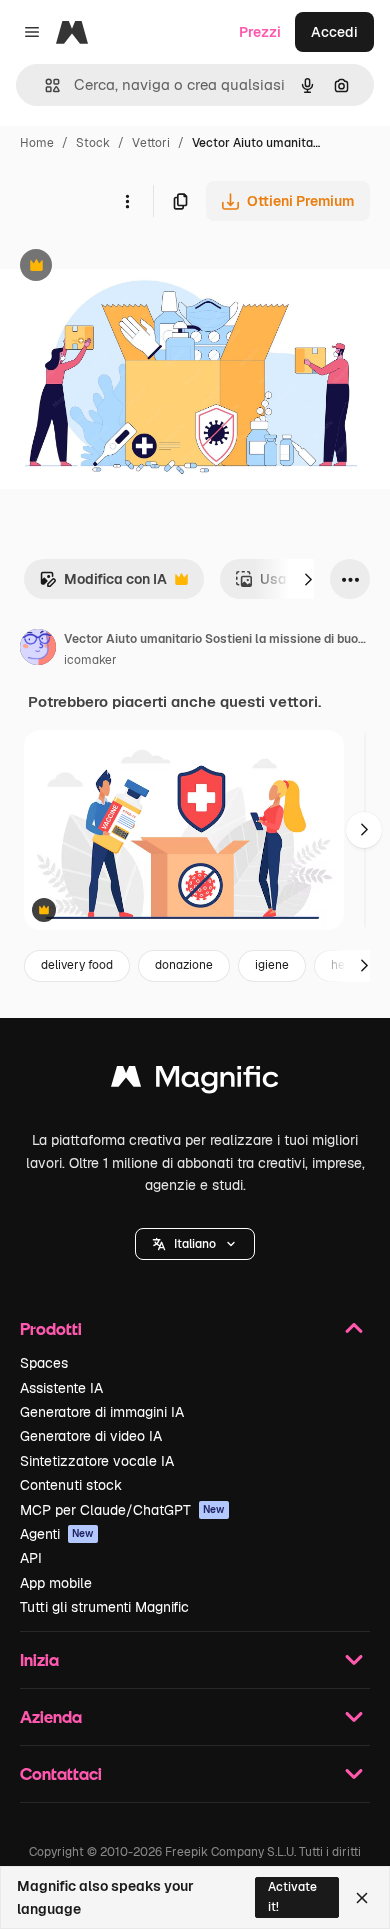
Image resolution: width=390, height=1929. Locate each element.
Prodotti (51, 1328)
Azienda (51, 1716)
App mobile (56, 1583)
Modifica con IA (103, 584)
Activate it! (292, 1896)
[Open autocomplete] (44, 85)
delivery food (77, 965)
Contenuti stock (71, 1485)
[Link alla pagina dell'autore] (38, 650)
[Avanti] (308, 579)
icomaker (90, 660)
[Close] (362, 1898)
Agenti (57, 1534)
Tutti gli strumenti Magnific (104, 1607)
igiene (272, 965)
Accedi (334, 32)
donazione (184, 965)
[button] (195, 1244)
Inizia (39, 1659)
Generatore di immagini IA (102, 1412)
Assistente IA (61, 1388)
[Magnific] (195, 1081)
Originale (132, 267)
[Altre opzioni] (127, 201)
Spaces (44, 1363)
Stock (93, 143)
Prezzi (260, 32)
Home (37, 143)
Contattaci (61, 1773)
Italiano (195, 1244)
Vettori (151, 143)
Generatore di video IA (91, 1436)
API (31, 1558)
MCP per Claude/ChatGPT (122, 1510)
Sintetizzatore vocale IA (97, 1461)
